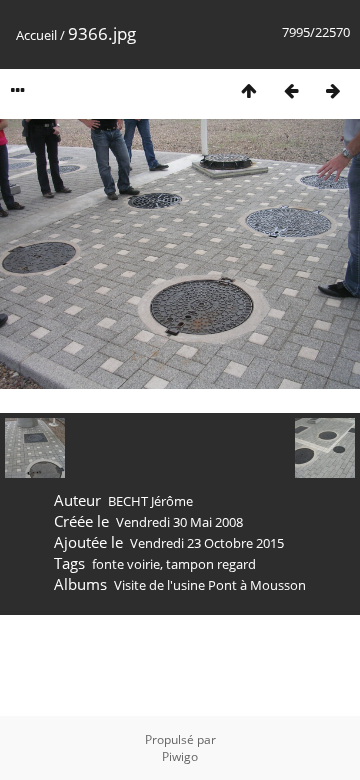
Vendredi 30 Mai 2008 (179, 522)
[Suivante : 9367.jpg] (333, 90)
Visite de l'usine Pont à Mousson (210, 585)
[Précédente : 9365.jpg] (291, 90)
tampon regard (211, 564)
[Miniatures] (249, 90)
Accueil (36, 35)
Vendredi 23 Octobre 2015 (207, 543)
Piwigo (180, 756)
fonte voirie (126, 564)
